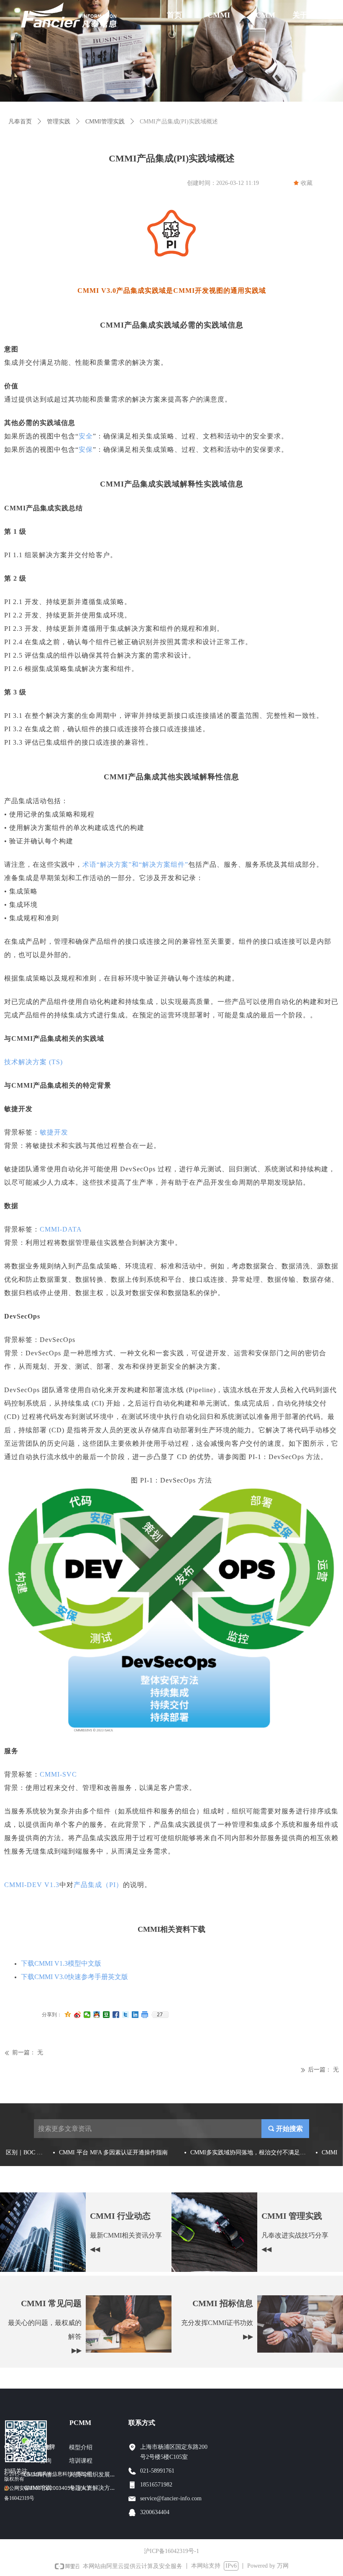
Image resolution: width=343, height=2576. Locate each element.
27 (160, 2015)
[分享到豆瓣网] (106, 2015)
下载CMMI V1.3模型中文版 (61, 1963)
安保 (86, 449)
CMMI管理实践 (105, 122)
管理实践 (59, 122)
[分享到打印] (145, 2015)
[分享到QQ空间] (68, 2015)
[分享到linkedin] (135, 2015)
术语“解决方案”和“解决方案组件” (135, 864)
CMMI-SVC (58, 1774)
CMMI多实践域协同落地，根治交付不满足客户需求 (240, 2153)
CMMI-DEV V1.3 (32, 1885)
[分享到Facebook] (116, 2015)
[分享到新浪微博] (78, 2015)
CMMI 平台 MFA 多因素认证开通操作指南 (104, 2153)
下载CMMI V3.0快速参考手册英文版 (74, 1977)
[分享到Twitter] (126, 2015)
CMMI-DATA (61, 1229)
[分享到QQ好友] (97, 2015)
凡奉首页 (20, 122)
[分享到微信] (87, 2015)
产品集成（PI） (98, 1885)
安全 (86, 436)
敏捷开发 (54, 1132)
